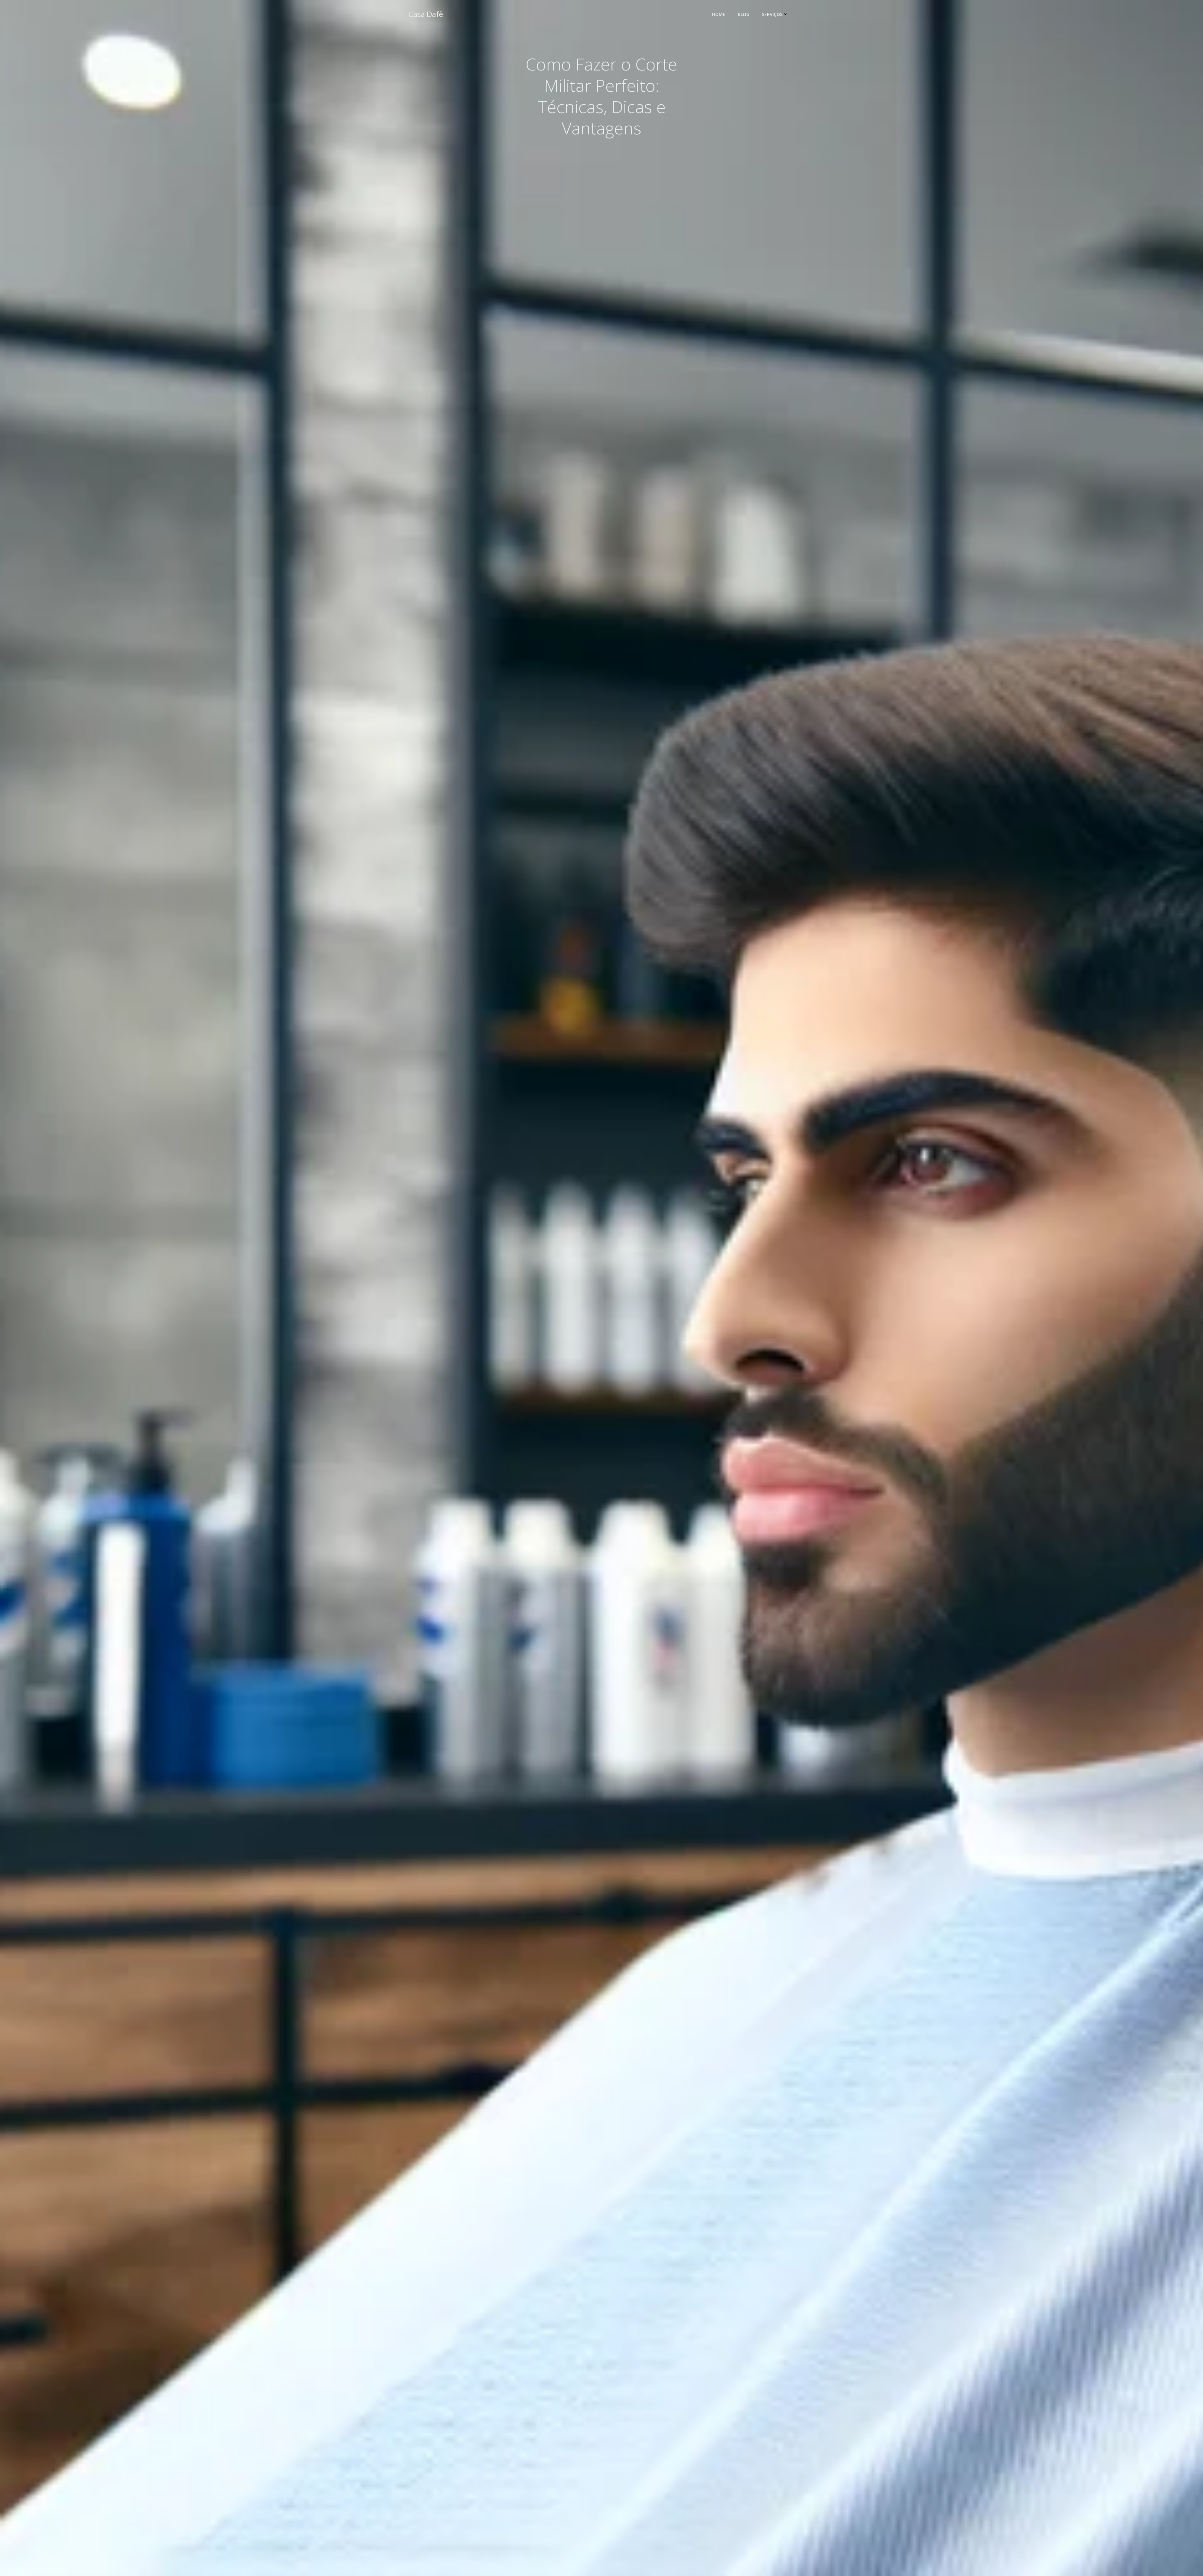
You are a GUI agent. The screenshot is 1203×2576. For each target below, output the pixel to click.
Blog (744, 14)
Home (719, 14)
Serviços (772, 14)
